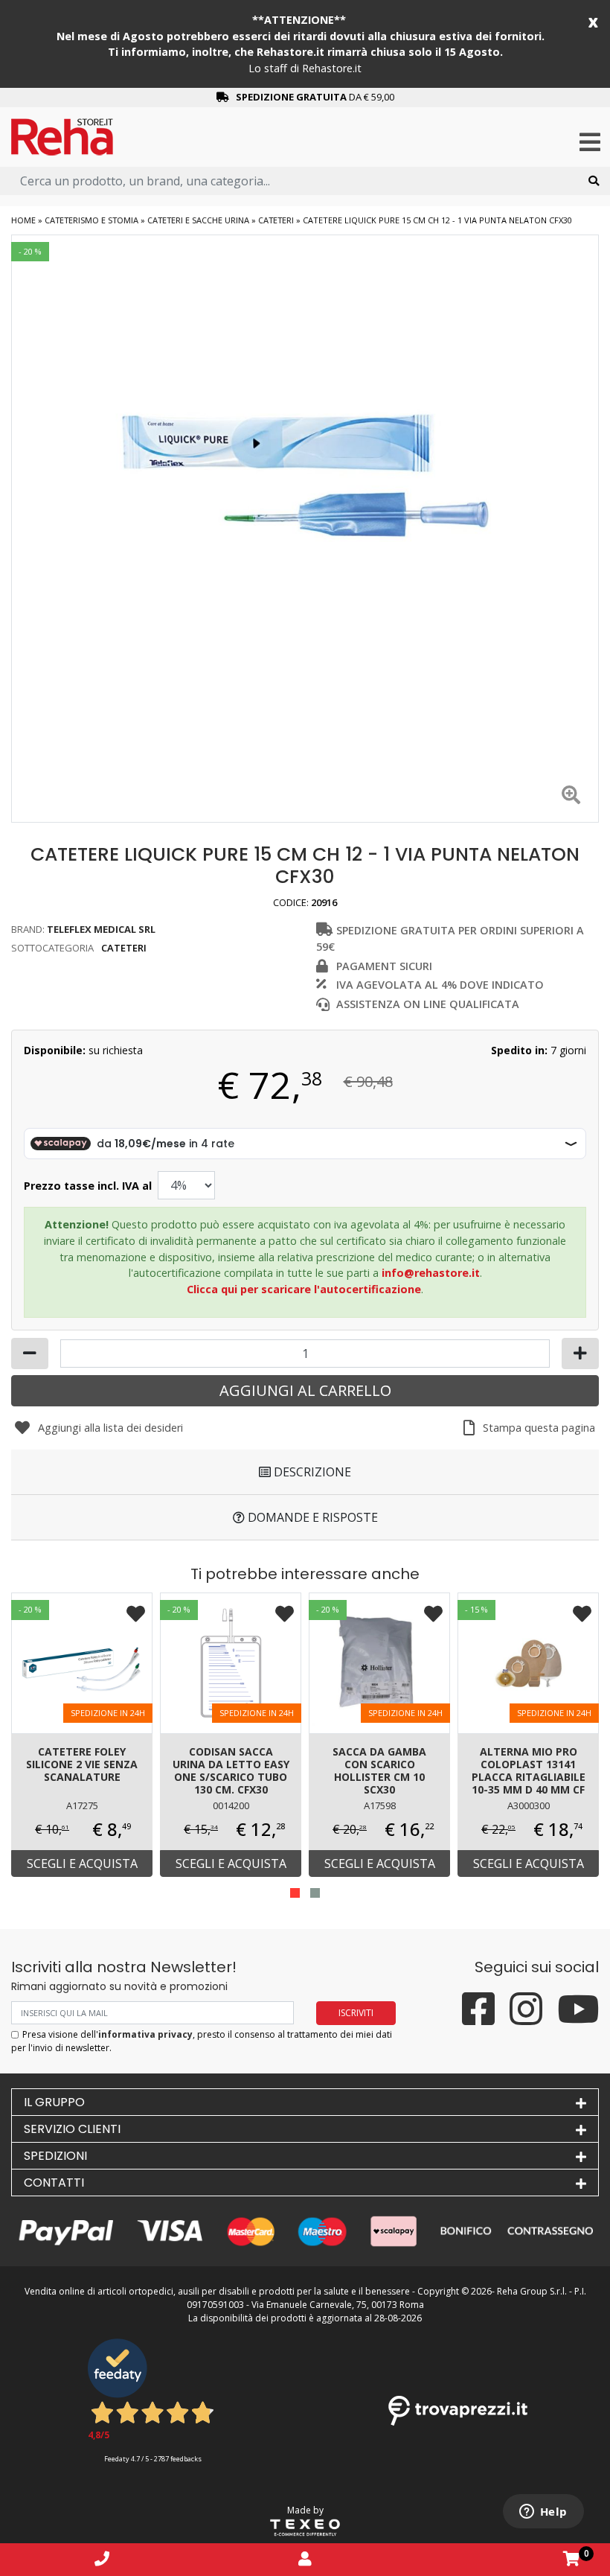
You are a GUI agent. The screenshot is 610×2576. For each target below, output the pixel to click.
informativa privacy (145, 2034)
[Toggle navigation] (590, 143)
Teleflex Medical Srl (101, 929)
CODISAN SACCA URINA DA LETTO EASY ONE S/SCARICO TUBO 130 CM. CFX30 (231, 1770)
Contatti (54, 2183)
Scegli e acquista (82, 1864)
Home (23, 220)
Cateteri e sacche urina (198, 220)
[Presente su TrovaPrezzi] (458, 2410)
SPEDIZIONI (55, 2156)
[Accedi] (305, 2559)
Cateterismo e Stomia (91, 220)
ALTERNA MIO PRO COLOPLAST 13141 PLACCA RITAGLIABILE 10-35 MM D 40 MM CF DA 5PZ (529, 1772)
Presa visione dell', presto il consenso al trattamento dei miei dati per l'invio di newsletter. (202, 2041)
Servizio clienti (72, 2129)
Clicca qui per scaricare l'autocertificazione (304, 1289)
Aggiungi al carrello (305, 1390)
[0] (572, 2559)
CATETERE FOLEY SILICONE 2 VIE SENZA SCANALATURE (82, 1764)
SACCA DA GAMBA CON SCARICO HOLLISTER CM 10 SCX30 (379, 1770)
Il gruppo (54, 2102)
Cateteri (276, 220)
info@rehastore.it (431, 1273)
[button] (295, 1893)
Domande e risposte (311, 1517)
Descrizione (311, 1472)
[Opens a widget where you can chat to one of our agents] (543, 2513)
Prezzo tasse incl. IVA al (88, 1186)
